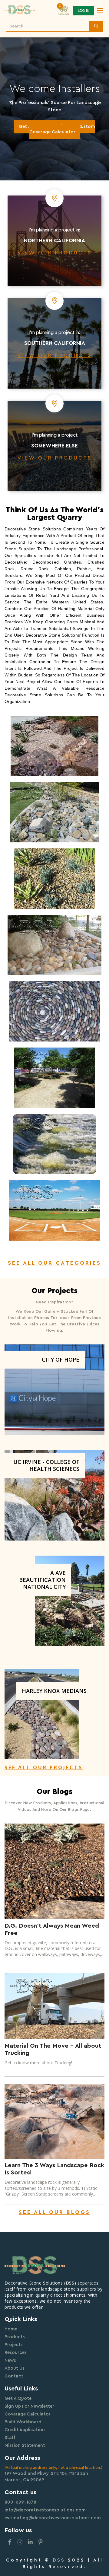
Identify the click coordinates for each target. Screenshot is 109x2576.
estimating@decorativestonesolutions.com (53, 2518)
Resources (16, 2353)
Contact (14, 2376)
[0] (64, 10)
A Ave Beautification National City (42, 1580)
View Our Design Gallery (55, 148)
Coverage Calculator (28, 2414)
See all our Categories (54, 1263)
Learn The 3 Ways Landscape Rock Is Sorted (54, 2169)
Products (15, 2337)
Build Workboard (23, 2422)
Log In (84, 11)
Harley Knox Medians (54, 1691)
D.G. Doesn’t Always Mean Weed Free (52, 1929)
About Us (15, 2368)
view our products (55, 253)
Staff (10, 2438)
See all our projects (44, 1767)
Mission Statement (25, 2446)
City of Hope (61, 1360)
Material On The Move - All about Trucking (53, 2050)
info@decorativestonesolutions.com (45, 2510)
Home (11, 2329)
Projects (14, 2345)
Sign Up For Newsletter (29, 2406)
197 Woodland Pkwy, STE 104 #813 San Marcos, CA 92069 (46, 2477)
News (10, 2360)
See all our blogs (54, 2212)
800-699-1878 (20, 2502)
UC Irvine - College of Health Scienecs (46, 1465)
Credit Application (25, 2430)
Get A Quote (18, 2398)
